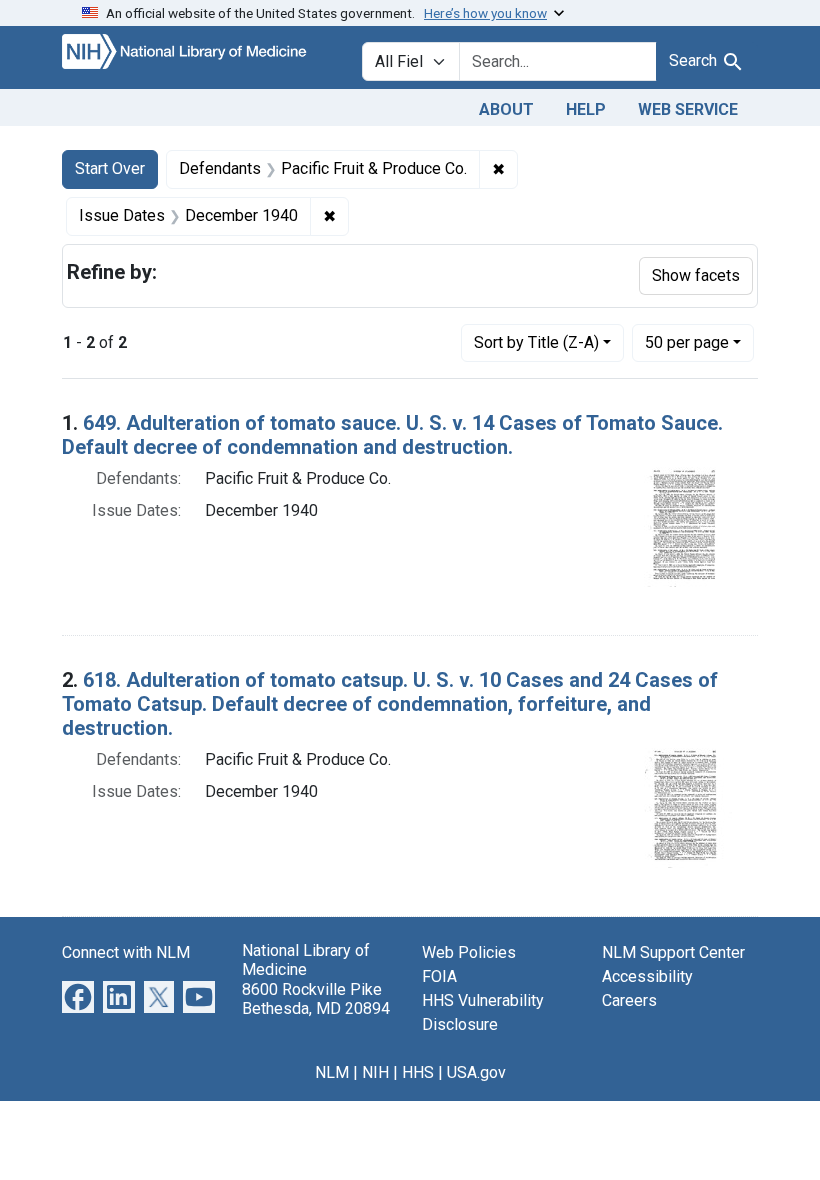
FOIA (439, 976)
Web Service (688, 109)
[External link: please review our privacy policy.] (78, 996)
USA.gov (476, 1072)
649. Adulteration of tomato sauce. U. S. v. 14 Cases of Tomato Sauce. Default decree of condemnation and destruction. (392, 435)
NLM (332, 1072)
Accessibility (647, 976)
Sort (536, 342)
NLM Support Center (673, 952)
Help (586, 109)
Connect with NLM (126, 952)
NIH (375, 1072)
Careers (629, 1000)
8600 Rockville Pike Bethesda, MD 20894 (316, 999)
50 (687, 342)
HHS (418, 1072)
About (506, 109)
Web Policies (469, 952)
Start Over (110, 168)
